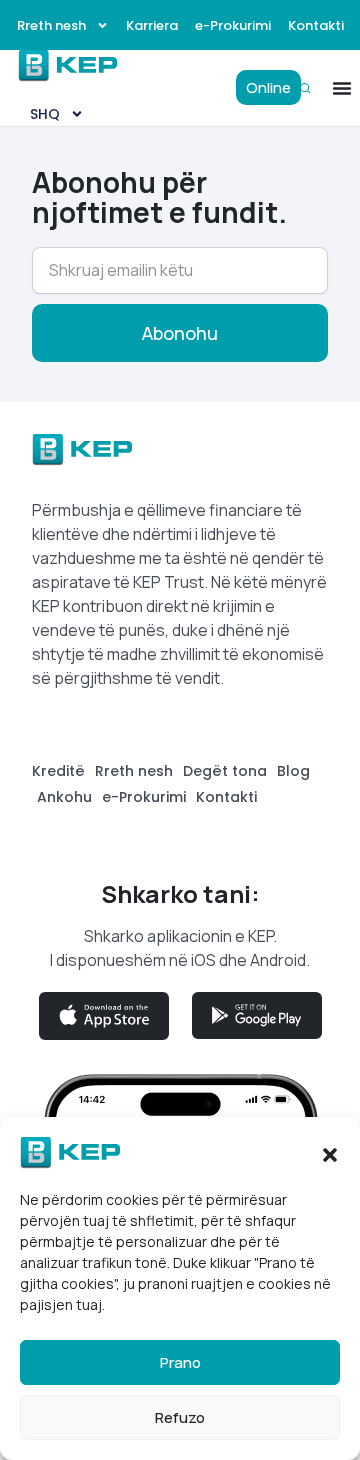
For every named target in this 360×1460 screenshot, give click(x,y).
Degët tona (225, 771)
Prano (180, 1362)
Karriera (152, 25)
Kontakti (316, 25)
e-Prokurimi (233, 25)
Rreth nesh (51, 25)
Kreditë (58, 771)
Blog (293, 771)
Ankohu (64, 797)
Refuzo (180, 1417)
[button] (330, 1153)
